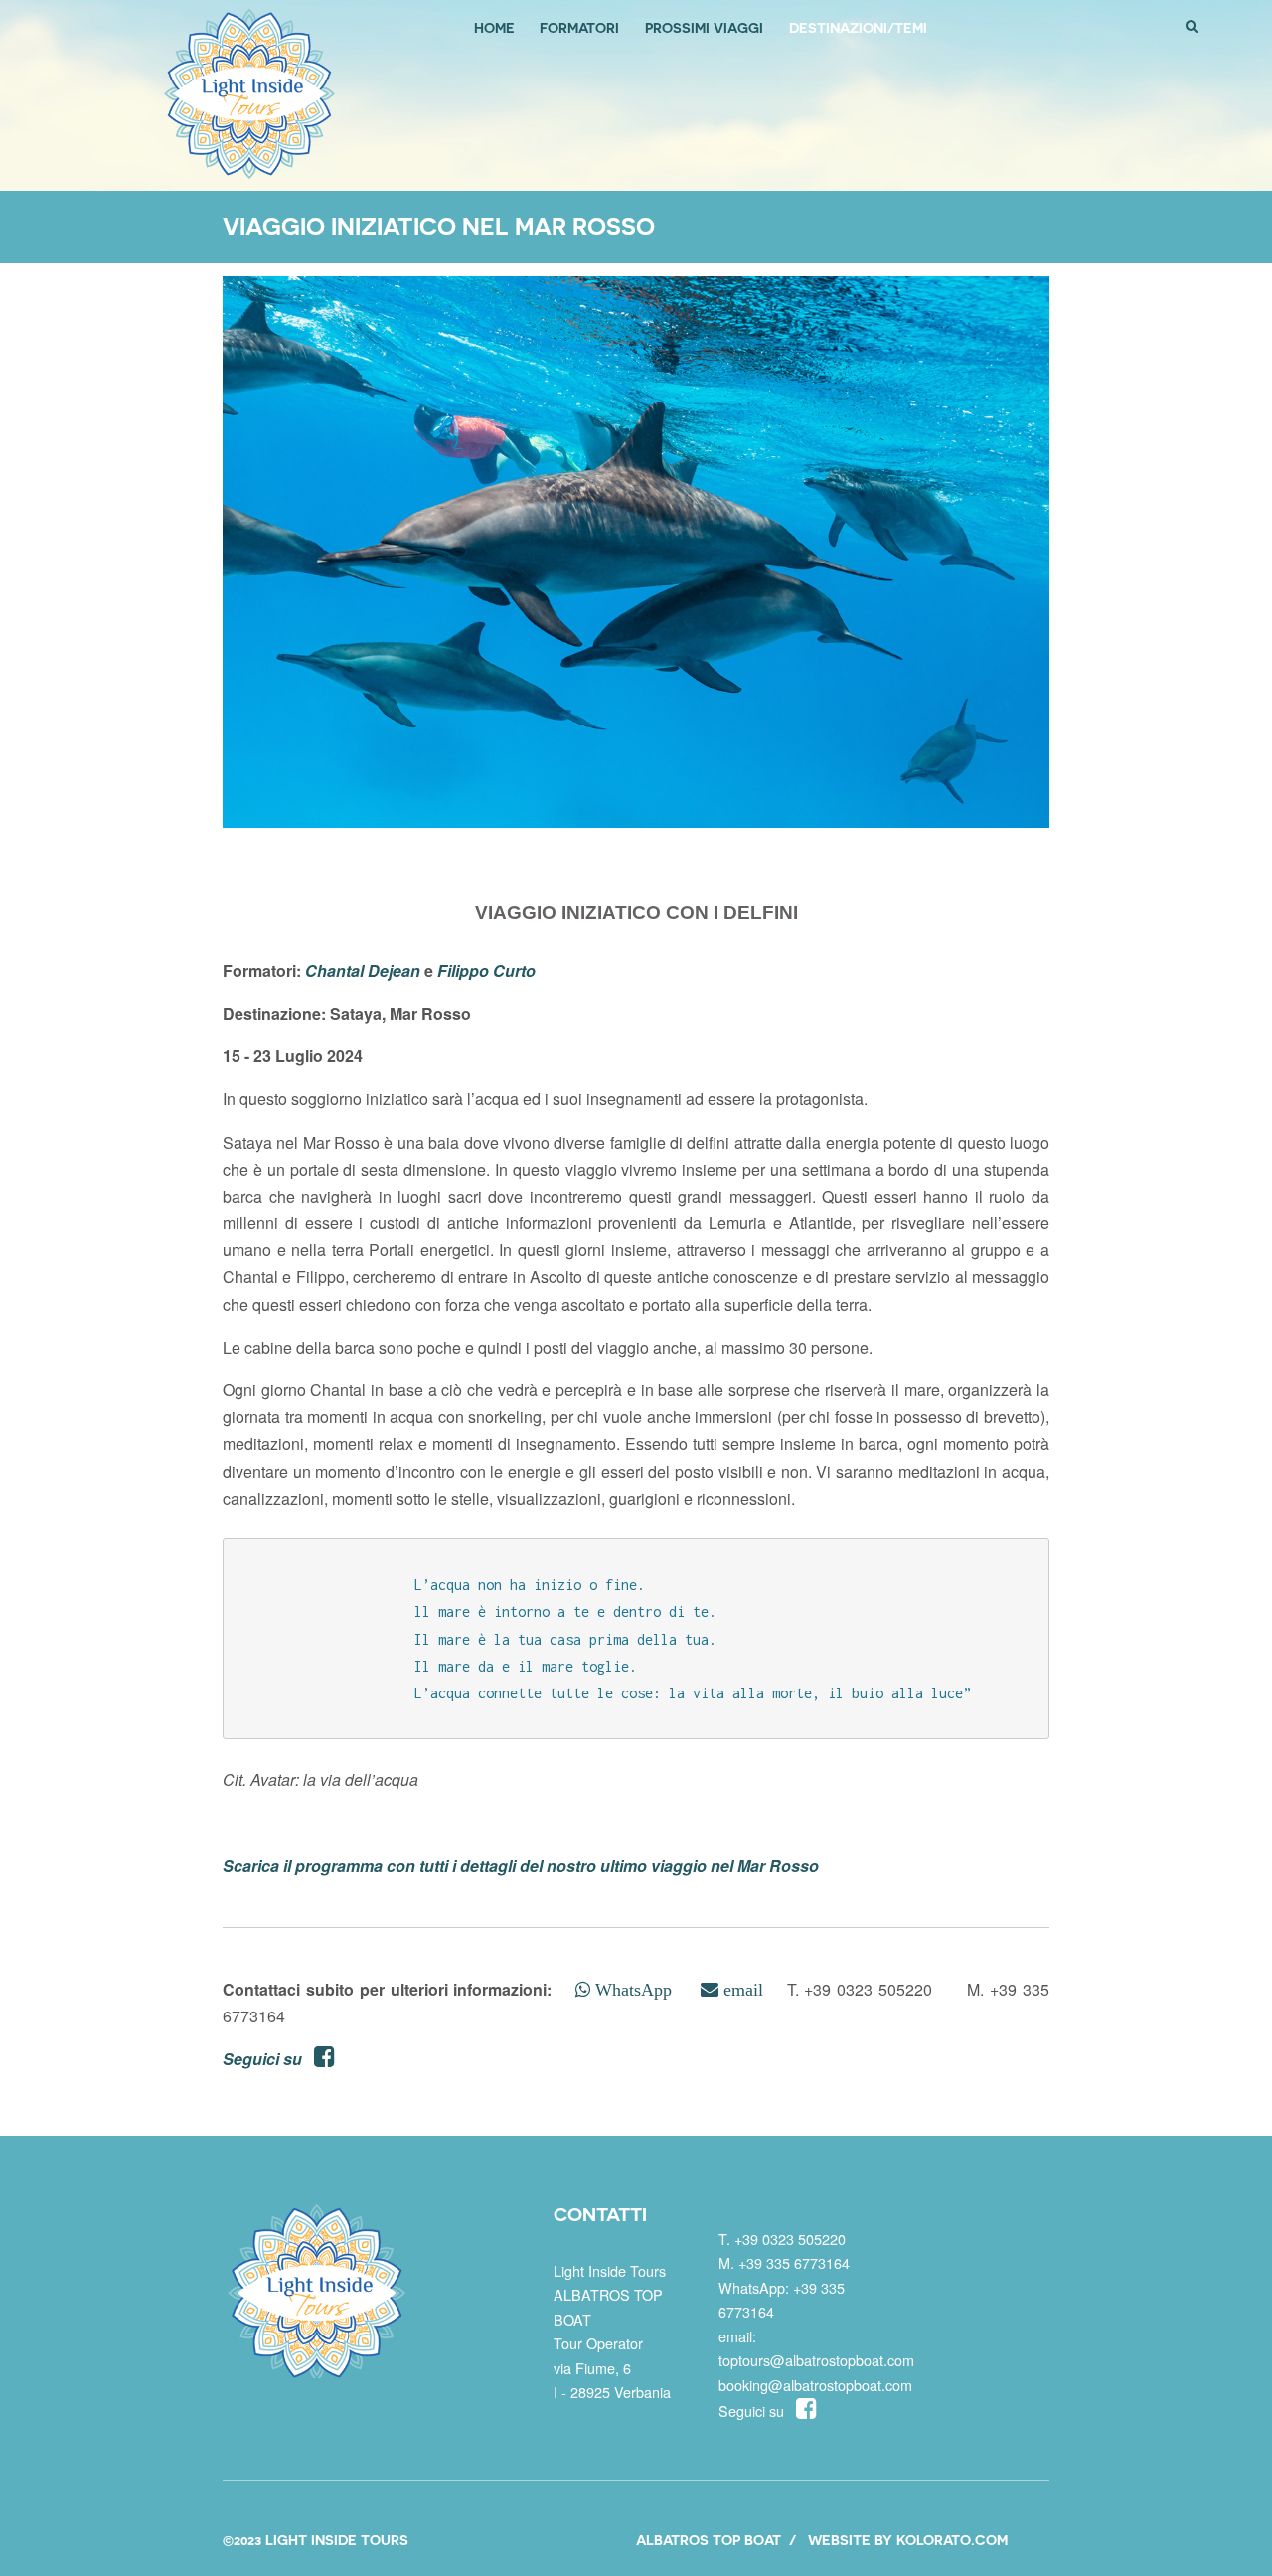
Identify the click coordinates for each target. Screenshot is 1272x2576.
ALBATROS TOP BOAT (709, 2540)
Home (494, 27)
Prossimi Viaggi (704, 27)
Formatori (579, 27)
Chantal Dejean (363, 970)
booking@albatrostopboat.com (815, 2385)
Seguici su (268, 2059)
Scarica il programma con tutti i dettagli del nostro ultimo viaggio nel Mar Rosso (521, 1866)
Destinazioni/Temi (858, 27)
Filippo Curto (486, 970)
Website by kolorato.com (908, 2540)
